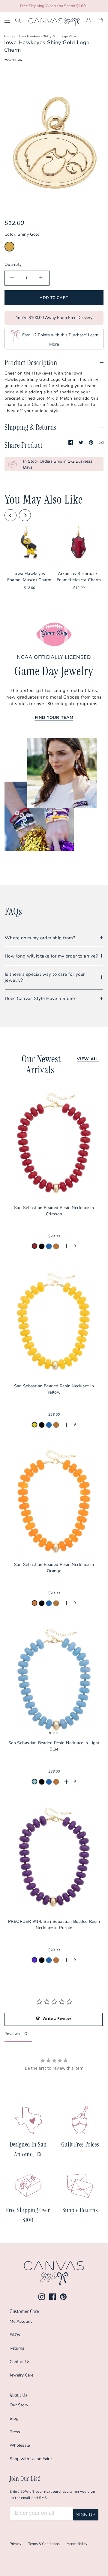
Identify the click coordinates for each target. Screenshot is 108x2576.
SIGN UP (86, 2515)
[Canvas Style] (54, 22)
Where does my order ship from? (40, 938)
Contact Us (20, 2362)
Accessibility (77, 2544)
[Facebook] (52, 2297)
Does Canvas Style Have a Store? (40, 998)
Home (9, 36)
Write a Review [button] (57, 2018)
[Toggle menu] (10, 20)
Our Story (19, 2405)
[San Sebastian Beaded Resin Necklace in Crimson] (54, 1144)
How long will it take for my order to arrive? (51, 956)
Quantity (13, 264)
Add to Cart (54, 298)
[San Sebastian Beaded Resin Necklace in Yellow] (54, 1322)
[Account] (86, 20)
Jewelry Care (21, 2375)
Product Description (31, 363)
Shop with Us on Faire (31, 2459)
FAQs (15, 2335)
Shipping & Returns (30, 427)
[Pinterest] (63, 2297)
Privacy (15, 2544)
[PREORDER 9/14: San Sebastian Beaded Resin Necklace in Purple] (54, 1857)
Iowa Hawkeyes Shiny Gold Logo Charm (49, 36)
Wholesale (20, 2445)
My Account (21, 2321)
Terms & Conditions (44, 2544)
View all (88, 1059)
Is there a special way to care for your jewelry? (45, 977)
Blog (14, 2418)
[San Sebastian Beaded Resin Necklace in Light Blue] (54, 1679)
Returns (17, 2348)
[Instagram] (42, 2297)
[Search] (22, 20)
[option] (54, 143)
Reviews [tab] (12, 2034)
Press (15, 2432)
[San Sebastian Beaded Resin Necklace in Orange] (54, 1501)
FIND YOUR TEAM (54, 718)
